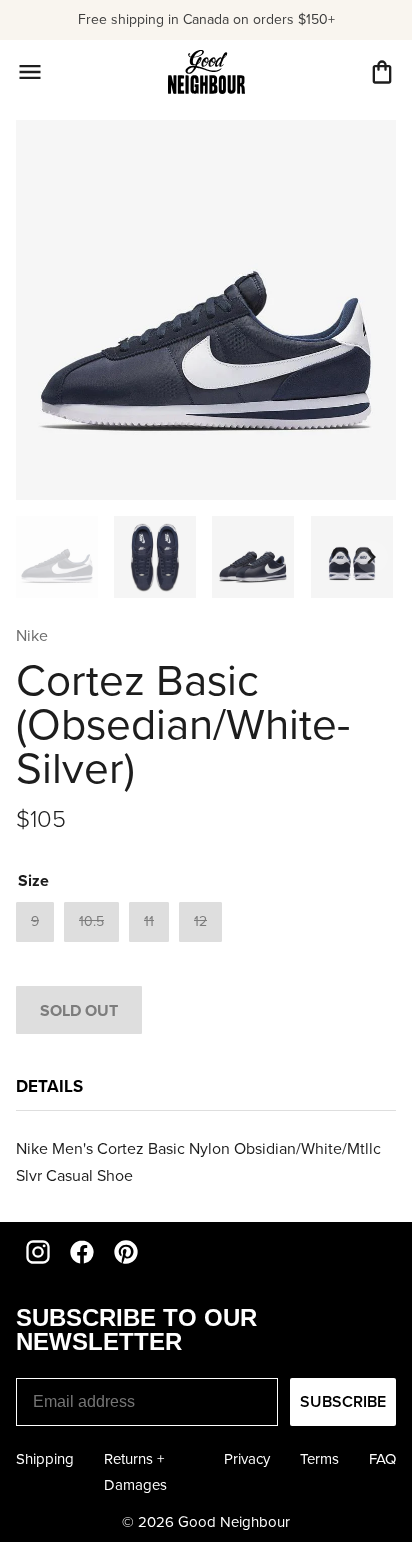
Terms (319, 1458)
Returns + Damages (135, 1471)
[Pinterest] (126, 1252)
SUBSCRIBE (343, 1401)
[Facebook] (82, 1252)
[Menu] (30, 72)
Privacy (247, 1458)
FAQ (382, 1458)
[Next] (372, 557)
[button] (382, 72)
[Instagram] (38, 1252)
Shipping (45, 1458)
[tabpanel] (206, 1162)
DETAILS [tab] (49, 1086)
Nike (32, 635)
